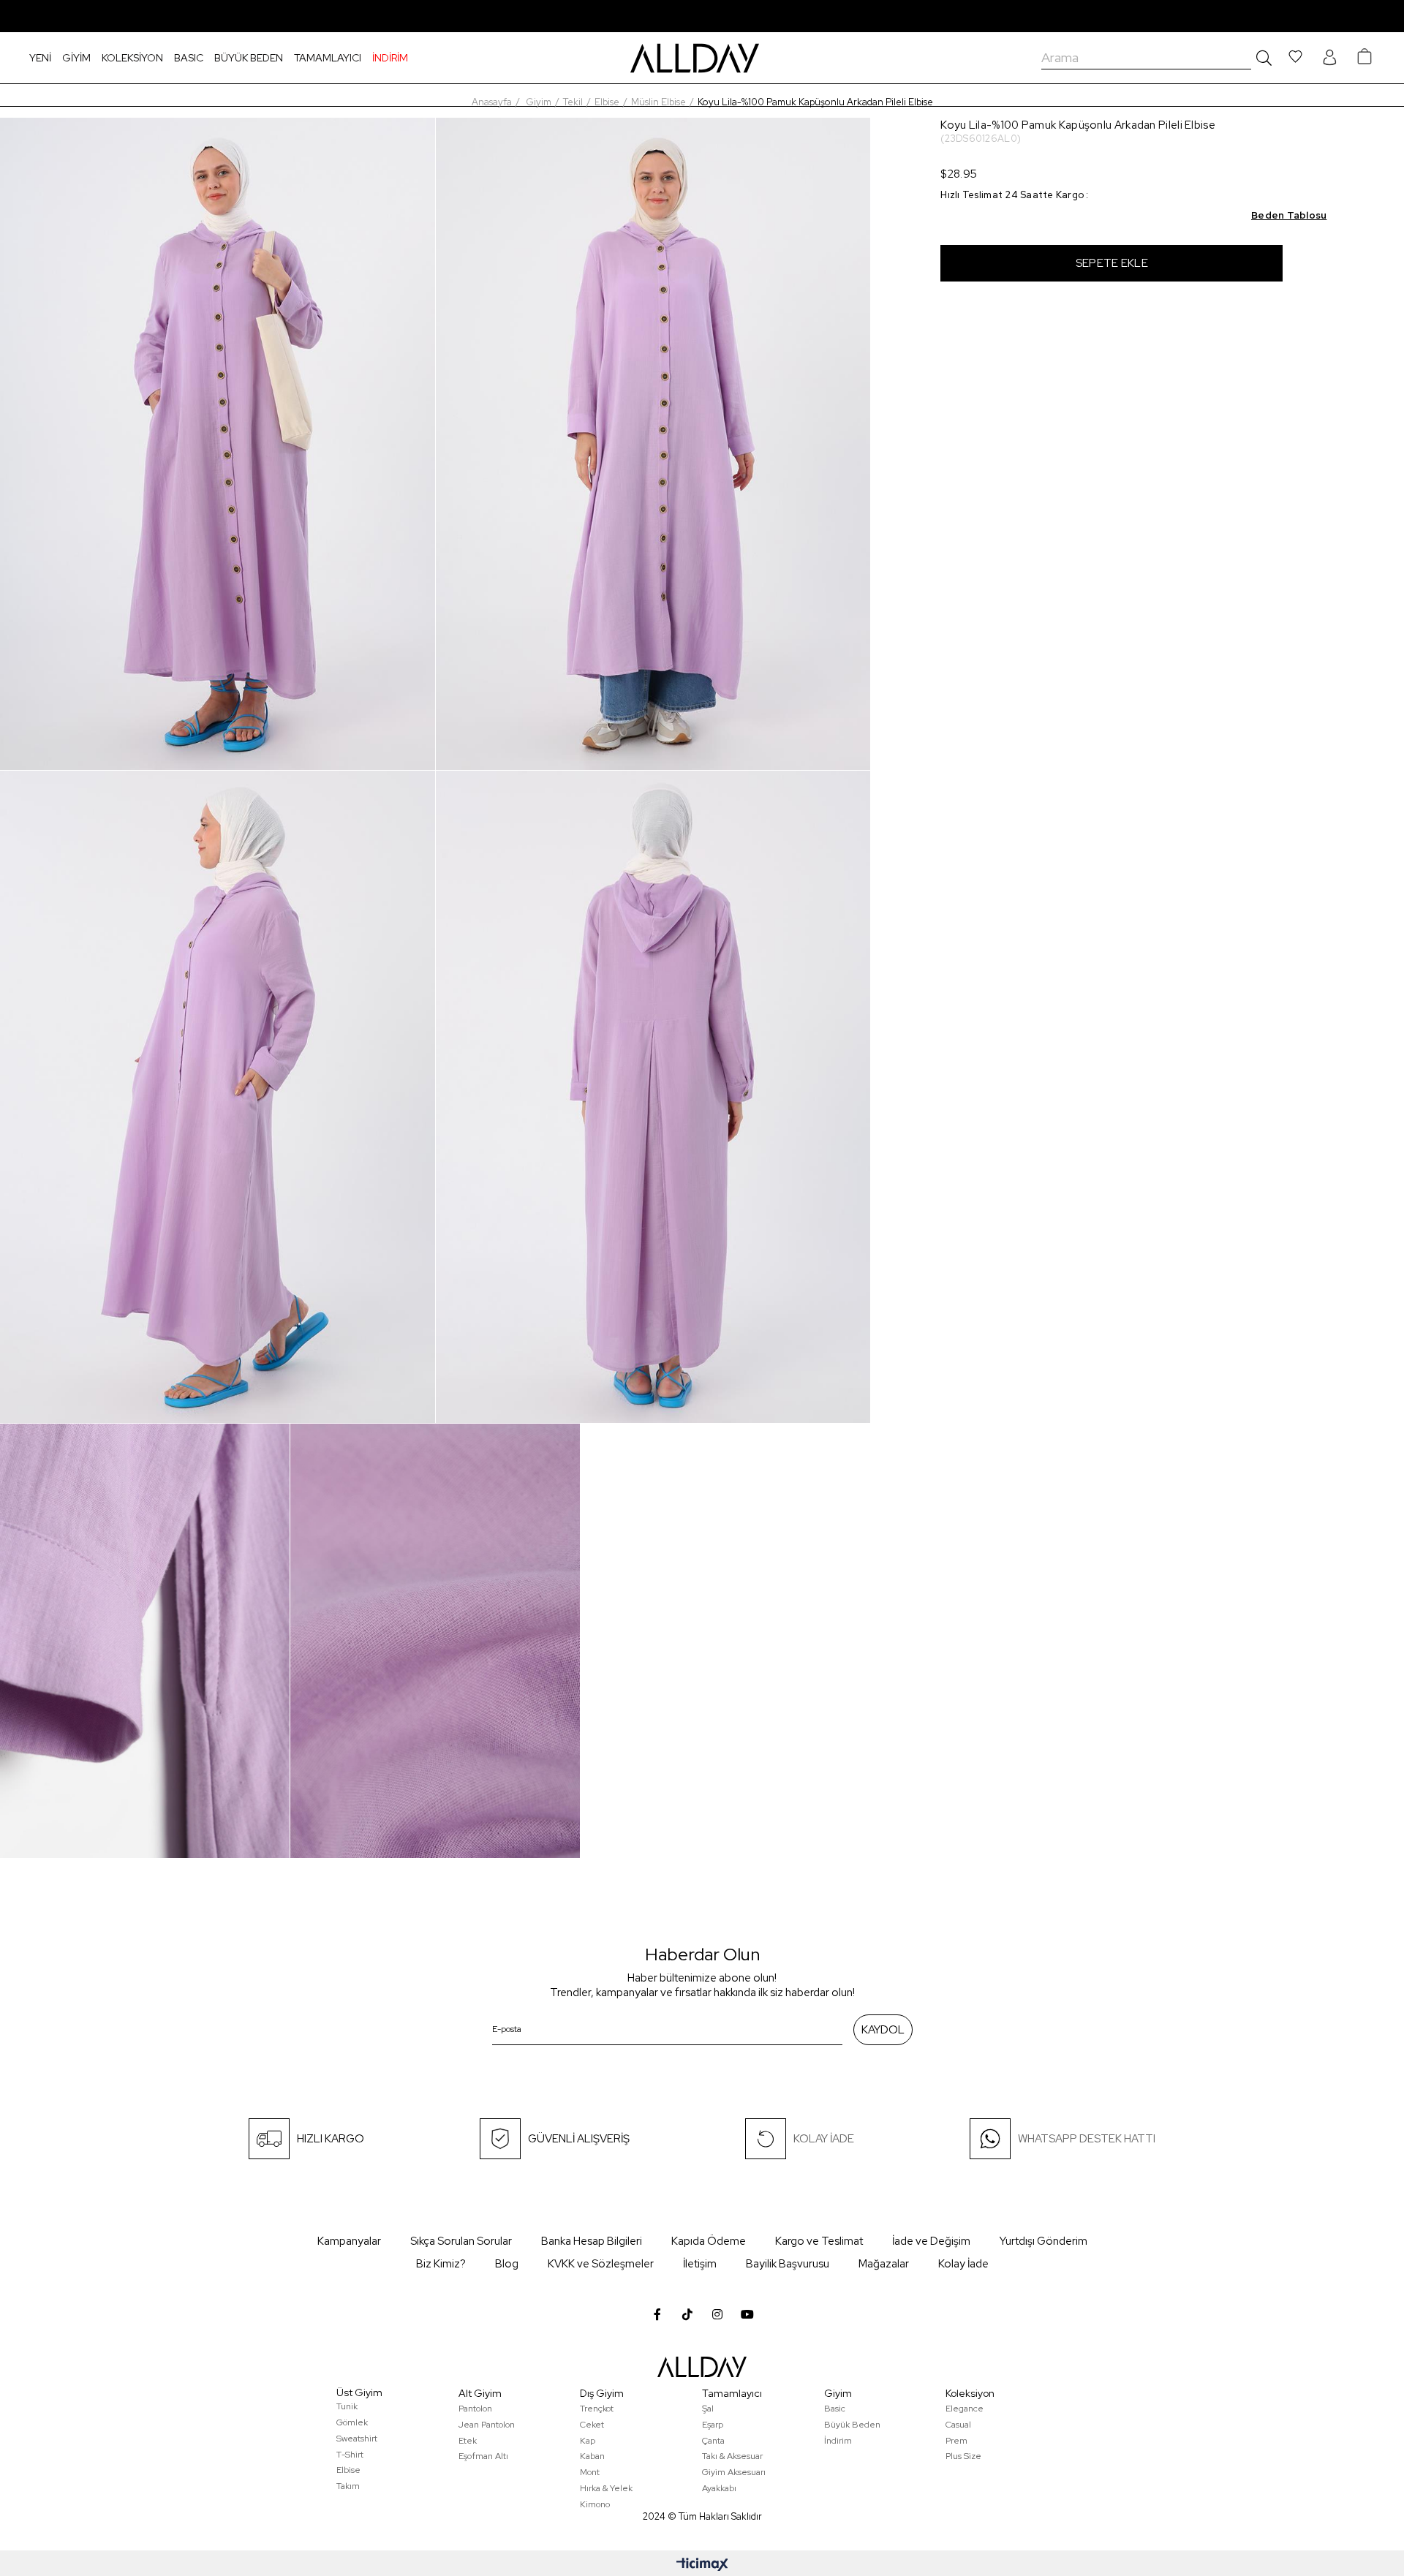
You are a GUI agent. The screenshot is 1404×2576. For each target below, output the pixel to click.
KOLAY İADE (824, 2139)
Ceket (592, 2425)
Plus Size (963, 2456)
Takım (348, 2486)
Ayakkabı (719, 2488)
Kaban (592, 2456)
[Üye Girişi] (1329, 58)
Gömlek (352, 2422)
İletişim (700, 2264)
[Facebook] (657, 2314)
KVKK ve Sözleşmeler (601, 2264)
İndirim (838, 2441)
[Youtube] (747, 2314)
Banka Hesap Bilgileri (592, 2241)
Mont (590, 2472)
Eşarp (713, 2425)
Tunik (347, 2406)
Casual (958, 2425)
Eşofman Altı (483, 2456)
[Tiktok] (687, 2314)
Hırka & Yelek (606, 2488)
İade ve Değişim (931, 2241)
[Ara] (1261, 58)
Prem (956, 2441)
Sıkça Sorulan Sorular (461, 2241)
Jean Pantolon (487, 2425)
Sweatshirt (357, 2439)
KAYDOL (883, 2030)
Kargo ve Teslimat (819, 2241)
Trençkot (597, 2409)
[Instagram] (717, 2314)
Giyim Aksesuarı (734, 2472)
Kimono (595, 2504)
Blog (507, 2264)
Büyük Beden (852, 2425)
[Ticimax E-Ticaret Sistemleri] (702, 2565)
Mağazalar (884, 2264)
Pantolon (475, 2409)
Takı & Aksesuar (732, 2456)
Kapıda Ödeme (709, 2241)
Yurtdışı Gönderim (1043, 2241)
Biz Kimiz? (441, 2264)
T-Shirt (350, 2455)
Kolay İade (963, 2264)
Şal (708, 2409)
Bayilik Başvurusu (788, 2264)
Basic (835, 2409)
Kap (588, 2441)
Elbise (348, 2470)
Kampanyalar (349, 2241)
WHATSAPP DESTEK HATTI (1087, 2139)
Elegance (965, 2409)
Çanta (713, 2441)
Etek (468, 2441)
